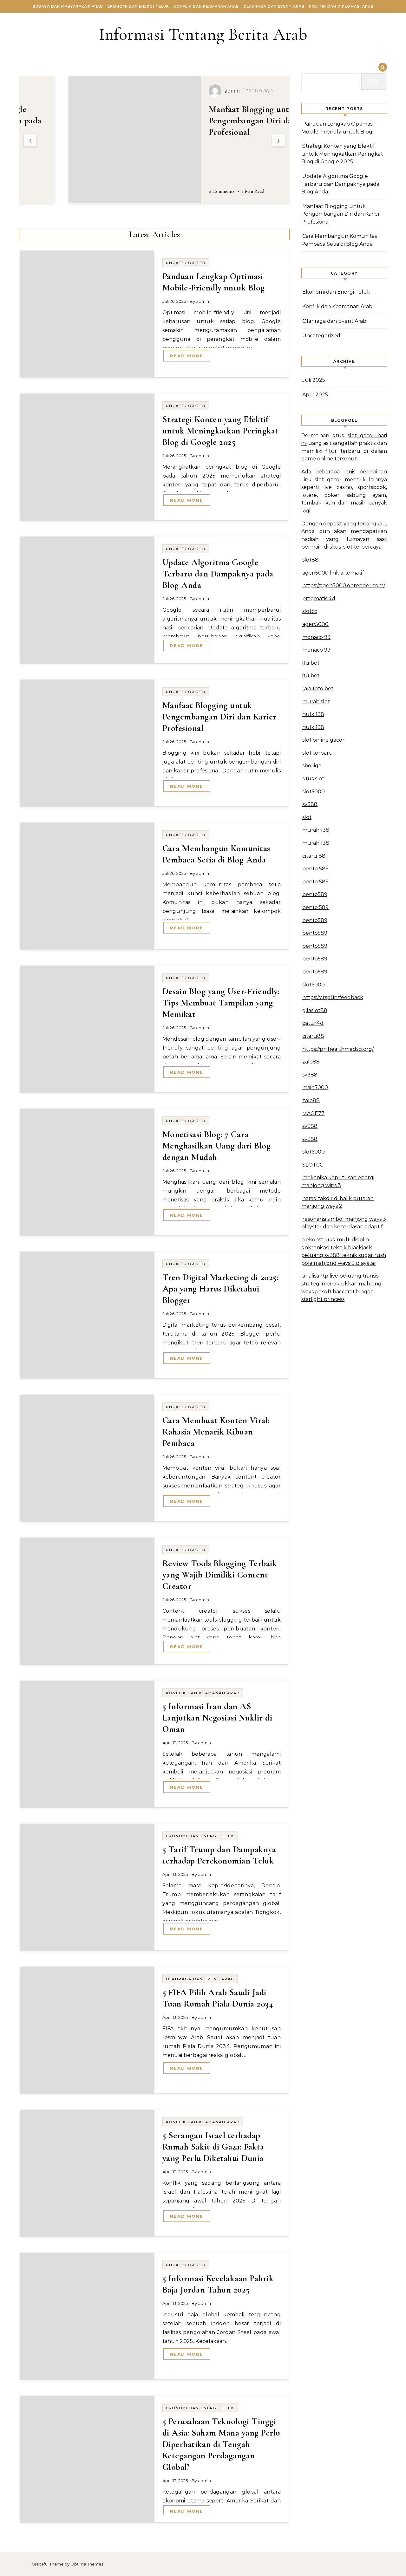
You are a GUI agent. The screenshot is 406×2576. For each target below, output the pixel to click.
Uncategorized (186, 263)
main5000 (315, 1087)
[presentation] (30, 140)
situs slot (313, 779)
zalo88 (311, 1062)
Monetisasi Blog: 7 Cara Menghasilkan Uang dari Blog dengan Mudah (217, 1146)
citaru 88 (314, 856)
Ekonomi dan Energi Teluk (138, 6)
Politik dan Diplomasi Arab (341, 6)
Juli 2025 (314, 380)
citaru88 (313, 1036)
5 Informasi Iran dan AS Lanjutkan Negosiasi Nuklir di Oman (217, 1718)
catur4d (313, 1023)
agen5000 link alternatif (333, 573)
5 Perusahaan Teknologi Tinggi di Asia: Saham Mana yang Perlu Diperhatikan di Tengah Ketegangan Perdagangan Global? (221, 2444)
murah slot (316, 702)
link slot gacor (322, 480)
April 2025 (315, 395)
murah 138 (316, 830)
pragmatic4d (319, 598)
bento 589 (315, 869)
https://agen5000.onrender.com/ (344, 585)
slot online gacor (323, 740)
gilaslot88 (315, 1010)
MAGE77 (313, 1113)
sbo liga (312, 766)
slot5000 (314, 792)
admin (203, 301)
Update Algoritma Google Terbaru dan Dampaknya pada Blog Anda (218, 574)
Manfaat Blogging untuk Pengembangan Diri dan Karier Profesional (219, 120)
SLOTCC (313, 1165)
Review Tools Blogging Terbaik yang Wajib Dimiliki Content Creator (220, 1575)
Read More (187, 356)
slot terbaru (318, 753)
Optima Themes (87, 2564)
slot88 (310, 560)
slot (307, 817)
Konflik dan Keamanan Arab (206, 6)
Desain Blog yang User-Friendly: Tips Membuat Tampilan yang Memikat (221, 1003)
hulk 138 (313, 714)
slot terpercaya (362, 547)
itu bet (311, 663)
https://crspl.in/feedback (333, 997)
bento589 (315, 894)
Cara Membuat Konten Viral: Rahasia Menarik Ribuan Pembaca (216, 1432)
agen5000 (315, 624)
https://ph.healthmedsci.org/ (338, 1049)
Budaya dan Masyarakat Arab (68, 6)
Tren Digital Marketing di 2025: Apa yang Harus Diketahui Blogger (220, 1289)
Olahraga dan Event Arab (274, 6)
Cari (374, 81)
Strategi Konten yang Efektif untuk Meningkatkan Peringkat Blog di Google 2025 (220, 431)
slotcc (310, 611)
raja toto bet (318, 689)
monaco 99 (316, 637)
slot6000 (314, 985)
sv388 (310, 804)
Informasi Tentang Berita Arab (203, 34)
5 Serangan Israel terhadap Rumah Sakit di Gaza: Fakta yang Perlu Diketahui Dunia (213, 2147)
